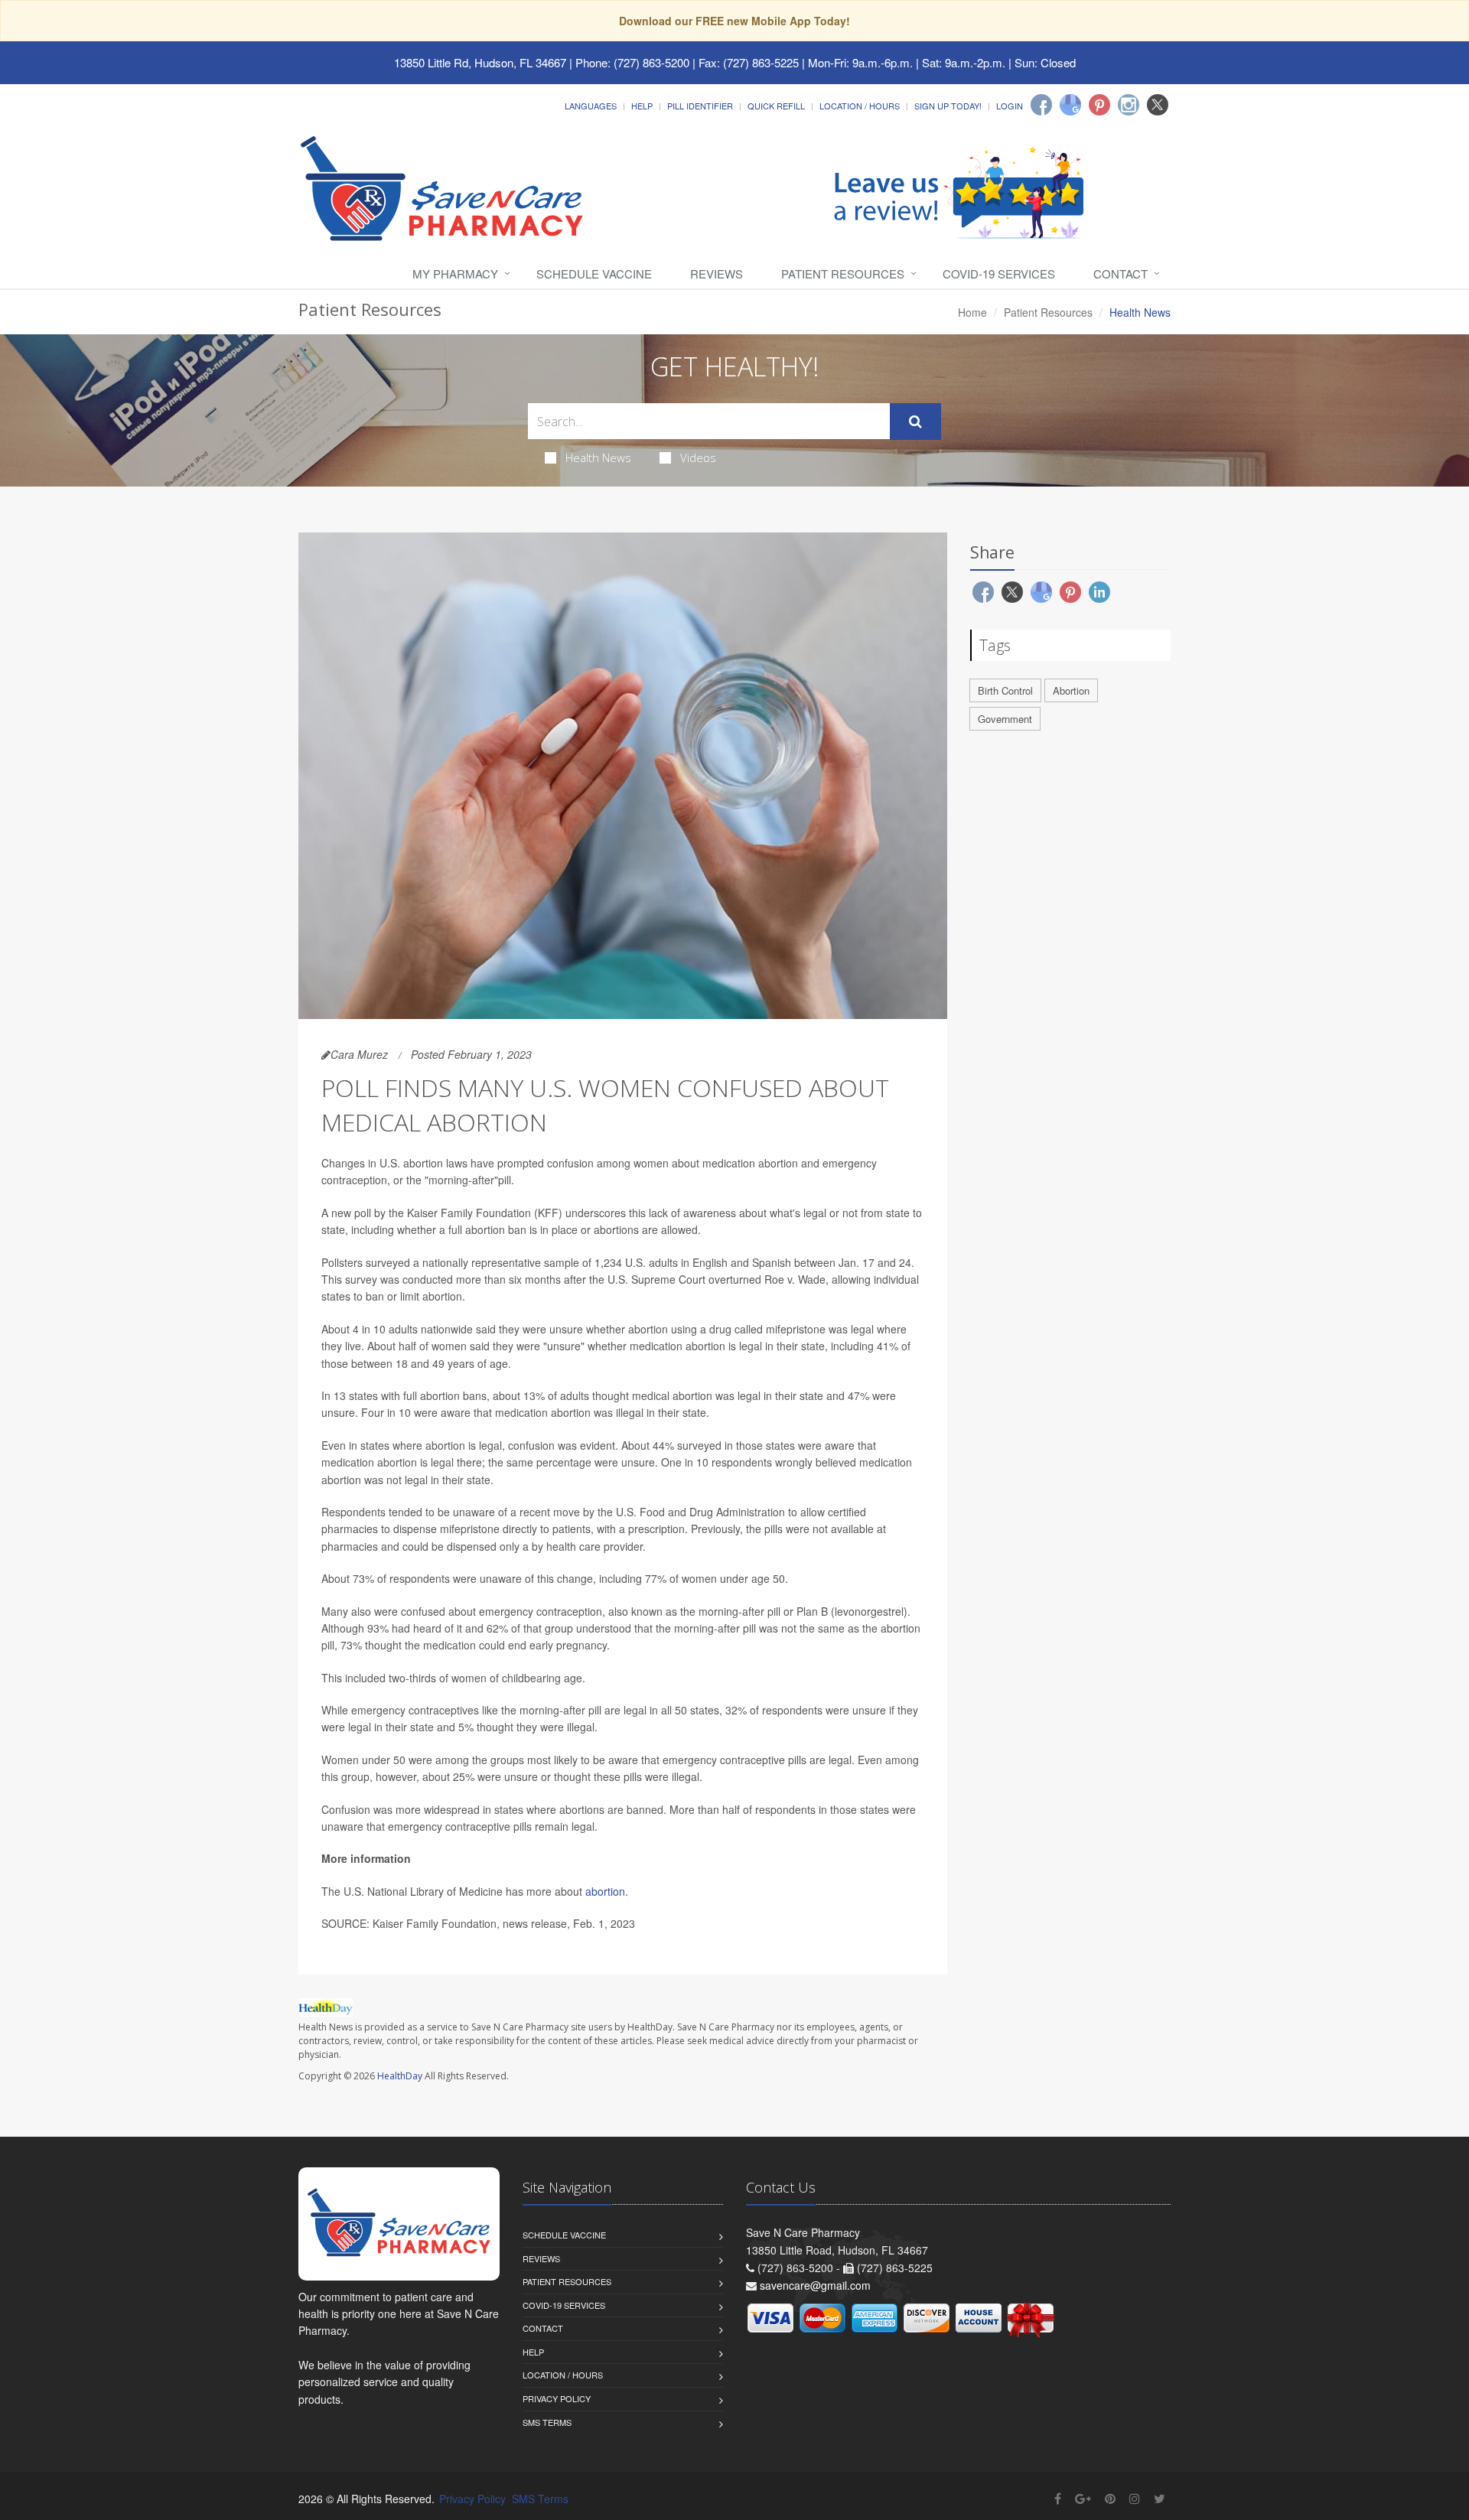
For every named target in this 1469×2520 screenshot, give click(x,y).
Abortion (1071, 690)
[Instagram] (1129, 105)
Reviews (717, 273)
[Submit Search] (915, 422)
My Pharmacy (455, 273)
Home (972, 312)
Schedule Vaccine (594, 273)
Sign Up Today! (948, 106)
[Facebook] (1041, 105)
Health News (598, 457)
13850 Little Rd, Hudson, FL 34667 (480, 62)
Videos (698, 457)
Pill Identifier (700, 106)
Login (1010, 106)
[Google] (1070, 105)
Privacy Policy (557, 2398)
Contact (1120, 273)
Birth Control (1005, 690)
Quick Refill (776, 106)
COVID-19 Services (999, 273)
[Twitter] (1158, 105)
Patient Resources (843, 273)
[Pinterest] (1099, 105)
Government (1005, 719)
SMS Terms (547, 2422)
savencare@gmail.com (815, 2285)
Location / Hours (860, 106)
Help (642, 106)
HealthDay (400, 2076)
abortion (605, 1891)
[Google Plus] (1083, 2498)
